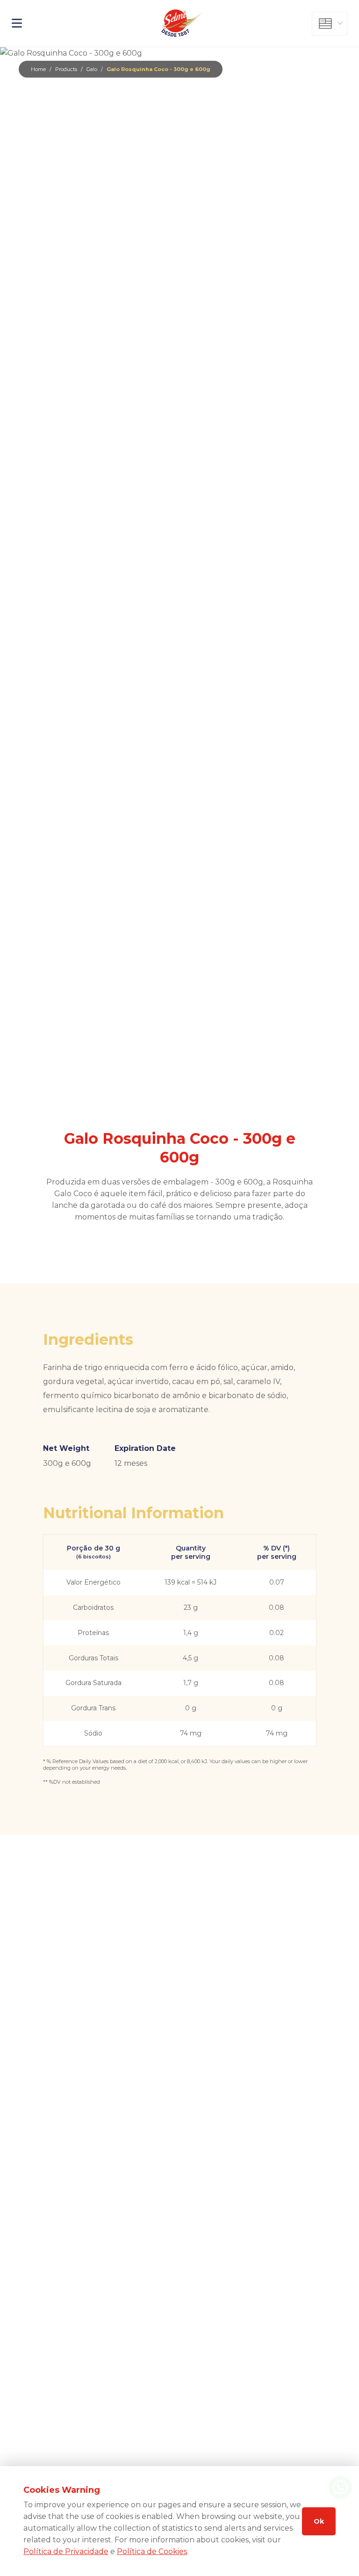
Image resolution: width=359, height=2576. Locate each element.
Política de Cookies (152, 2551)
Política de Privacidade (66, 2551)
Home (38, 69)
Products (66, 69)
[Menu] (64, 23)
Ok (319, 2521)
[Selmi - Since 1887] (183, 23)
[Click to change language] (330, 24)
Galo (92, 69)
